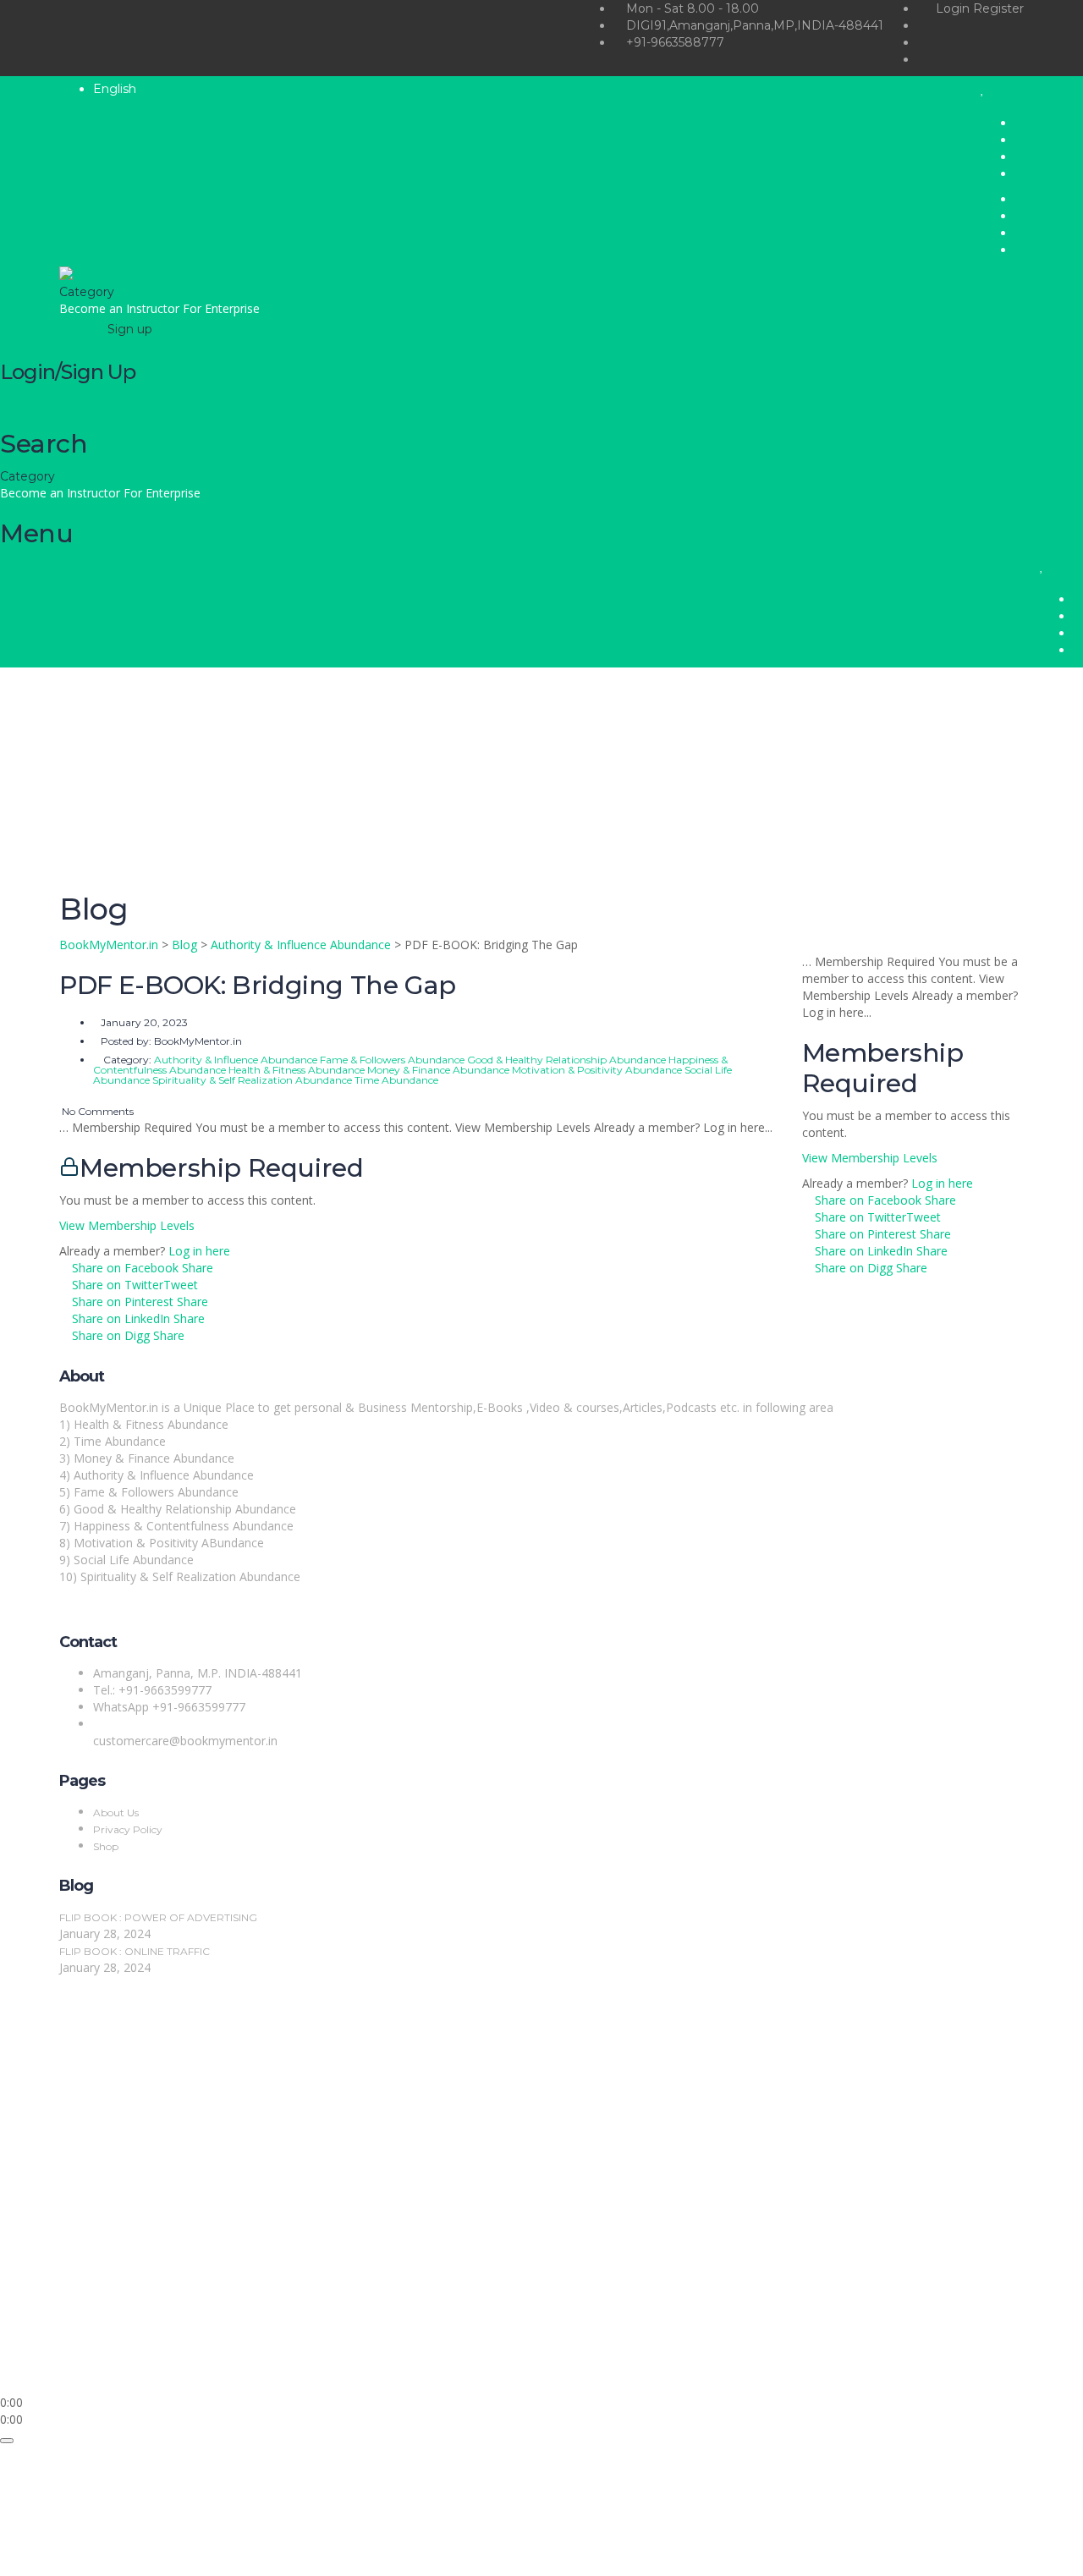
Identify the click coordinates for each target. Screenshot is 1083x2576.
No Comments (96, 1111)
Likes (72, 404)
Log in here (199, 1251)
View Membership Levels (127, 1225)
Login (954, 8)
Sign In (136, 2368)
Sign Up (95, 2368)
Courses (25, 404)
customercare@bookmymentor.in (185, 1741)
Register (998, 8)
